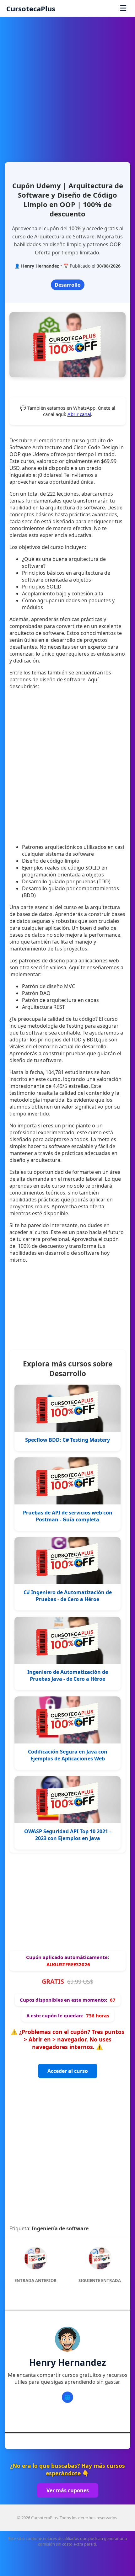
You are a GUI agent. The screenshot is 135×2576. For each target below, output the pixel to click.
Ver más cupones (68, 2490)
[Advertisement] (67, 87)
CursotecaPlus (31, 8)
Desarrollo (68, 285)
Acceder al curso (68, 2071)
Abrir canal (79, 414)
